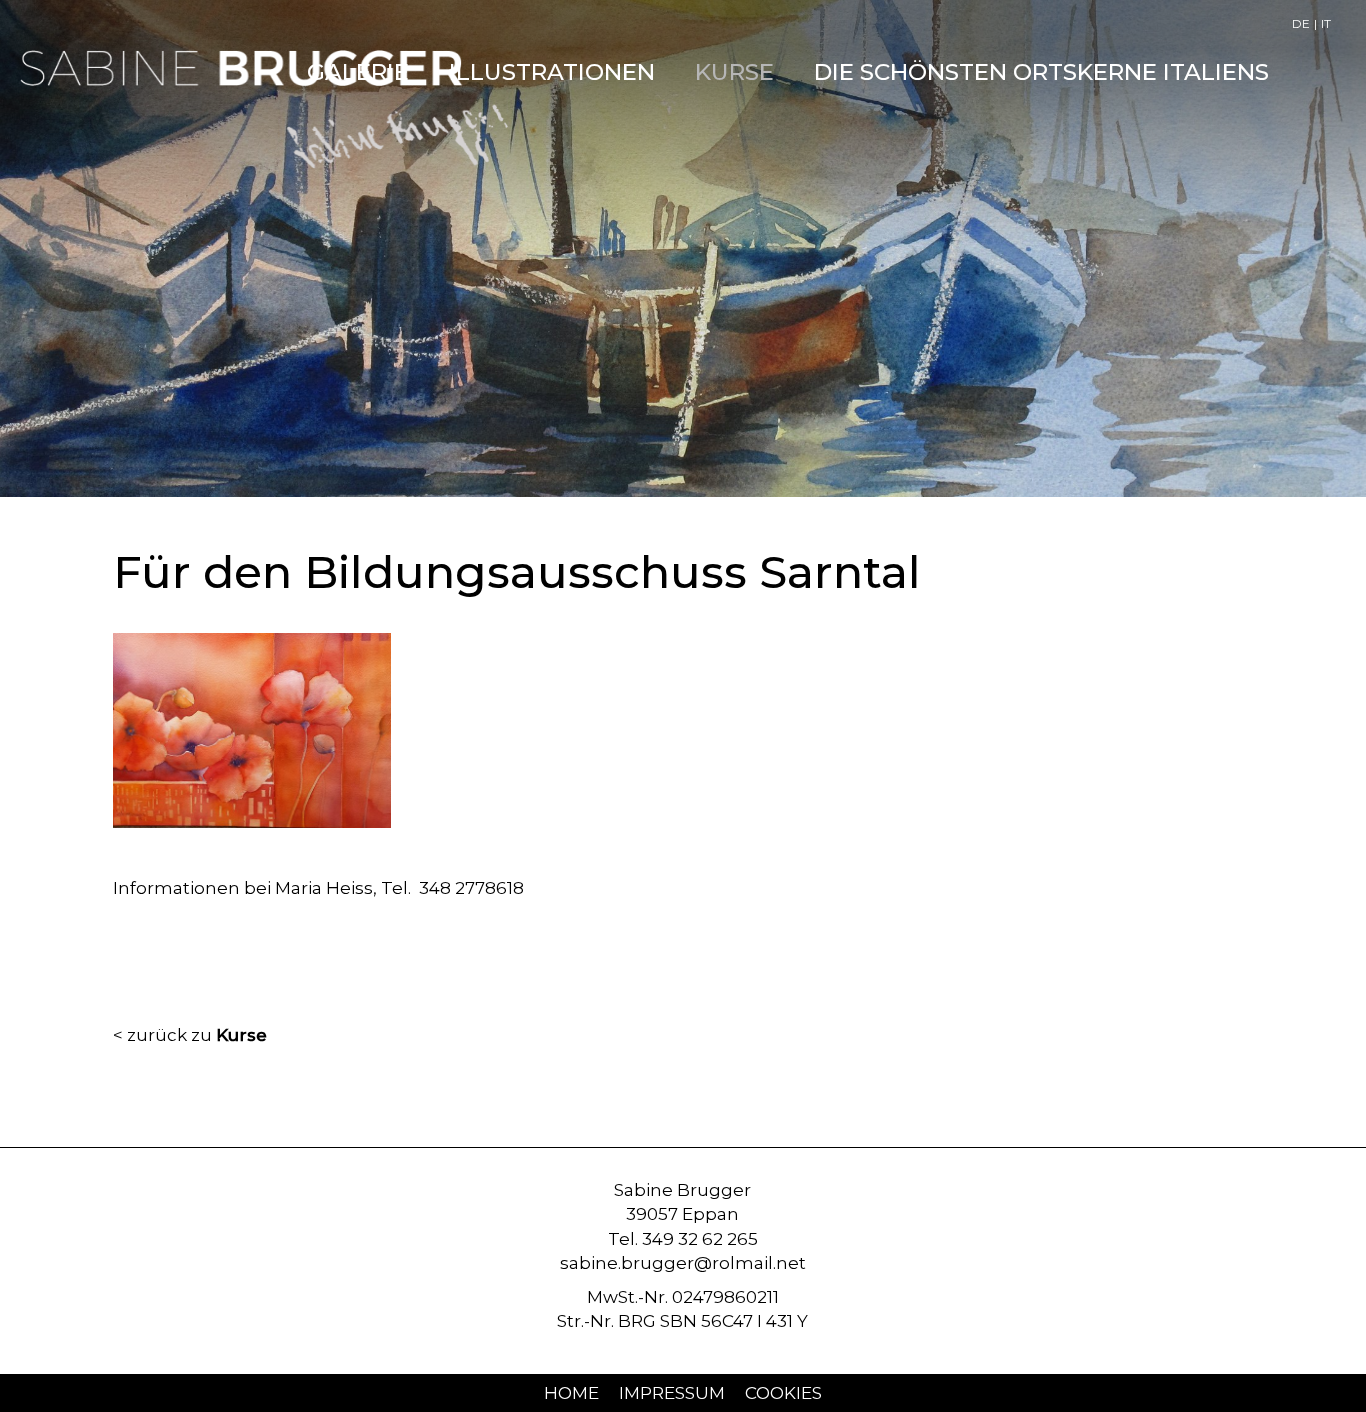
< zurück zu (190, 1035)
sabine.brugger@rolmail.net (683, 1263)
